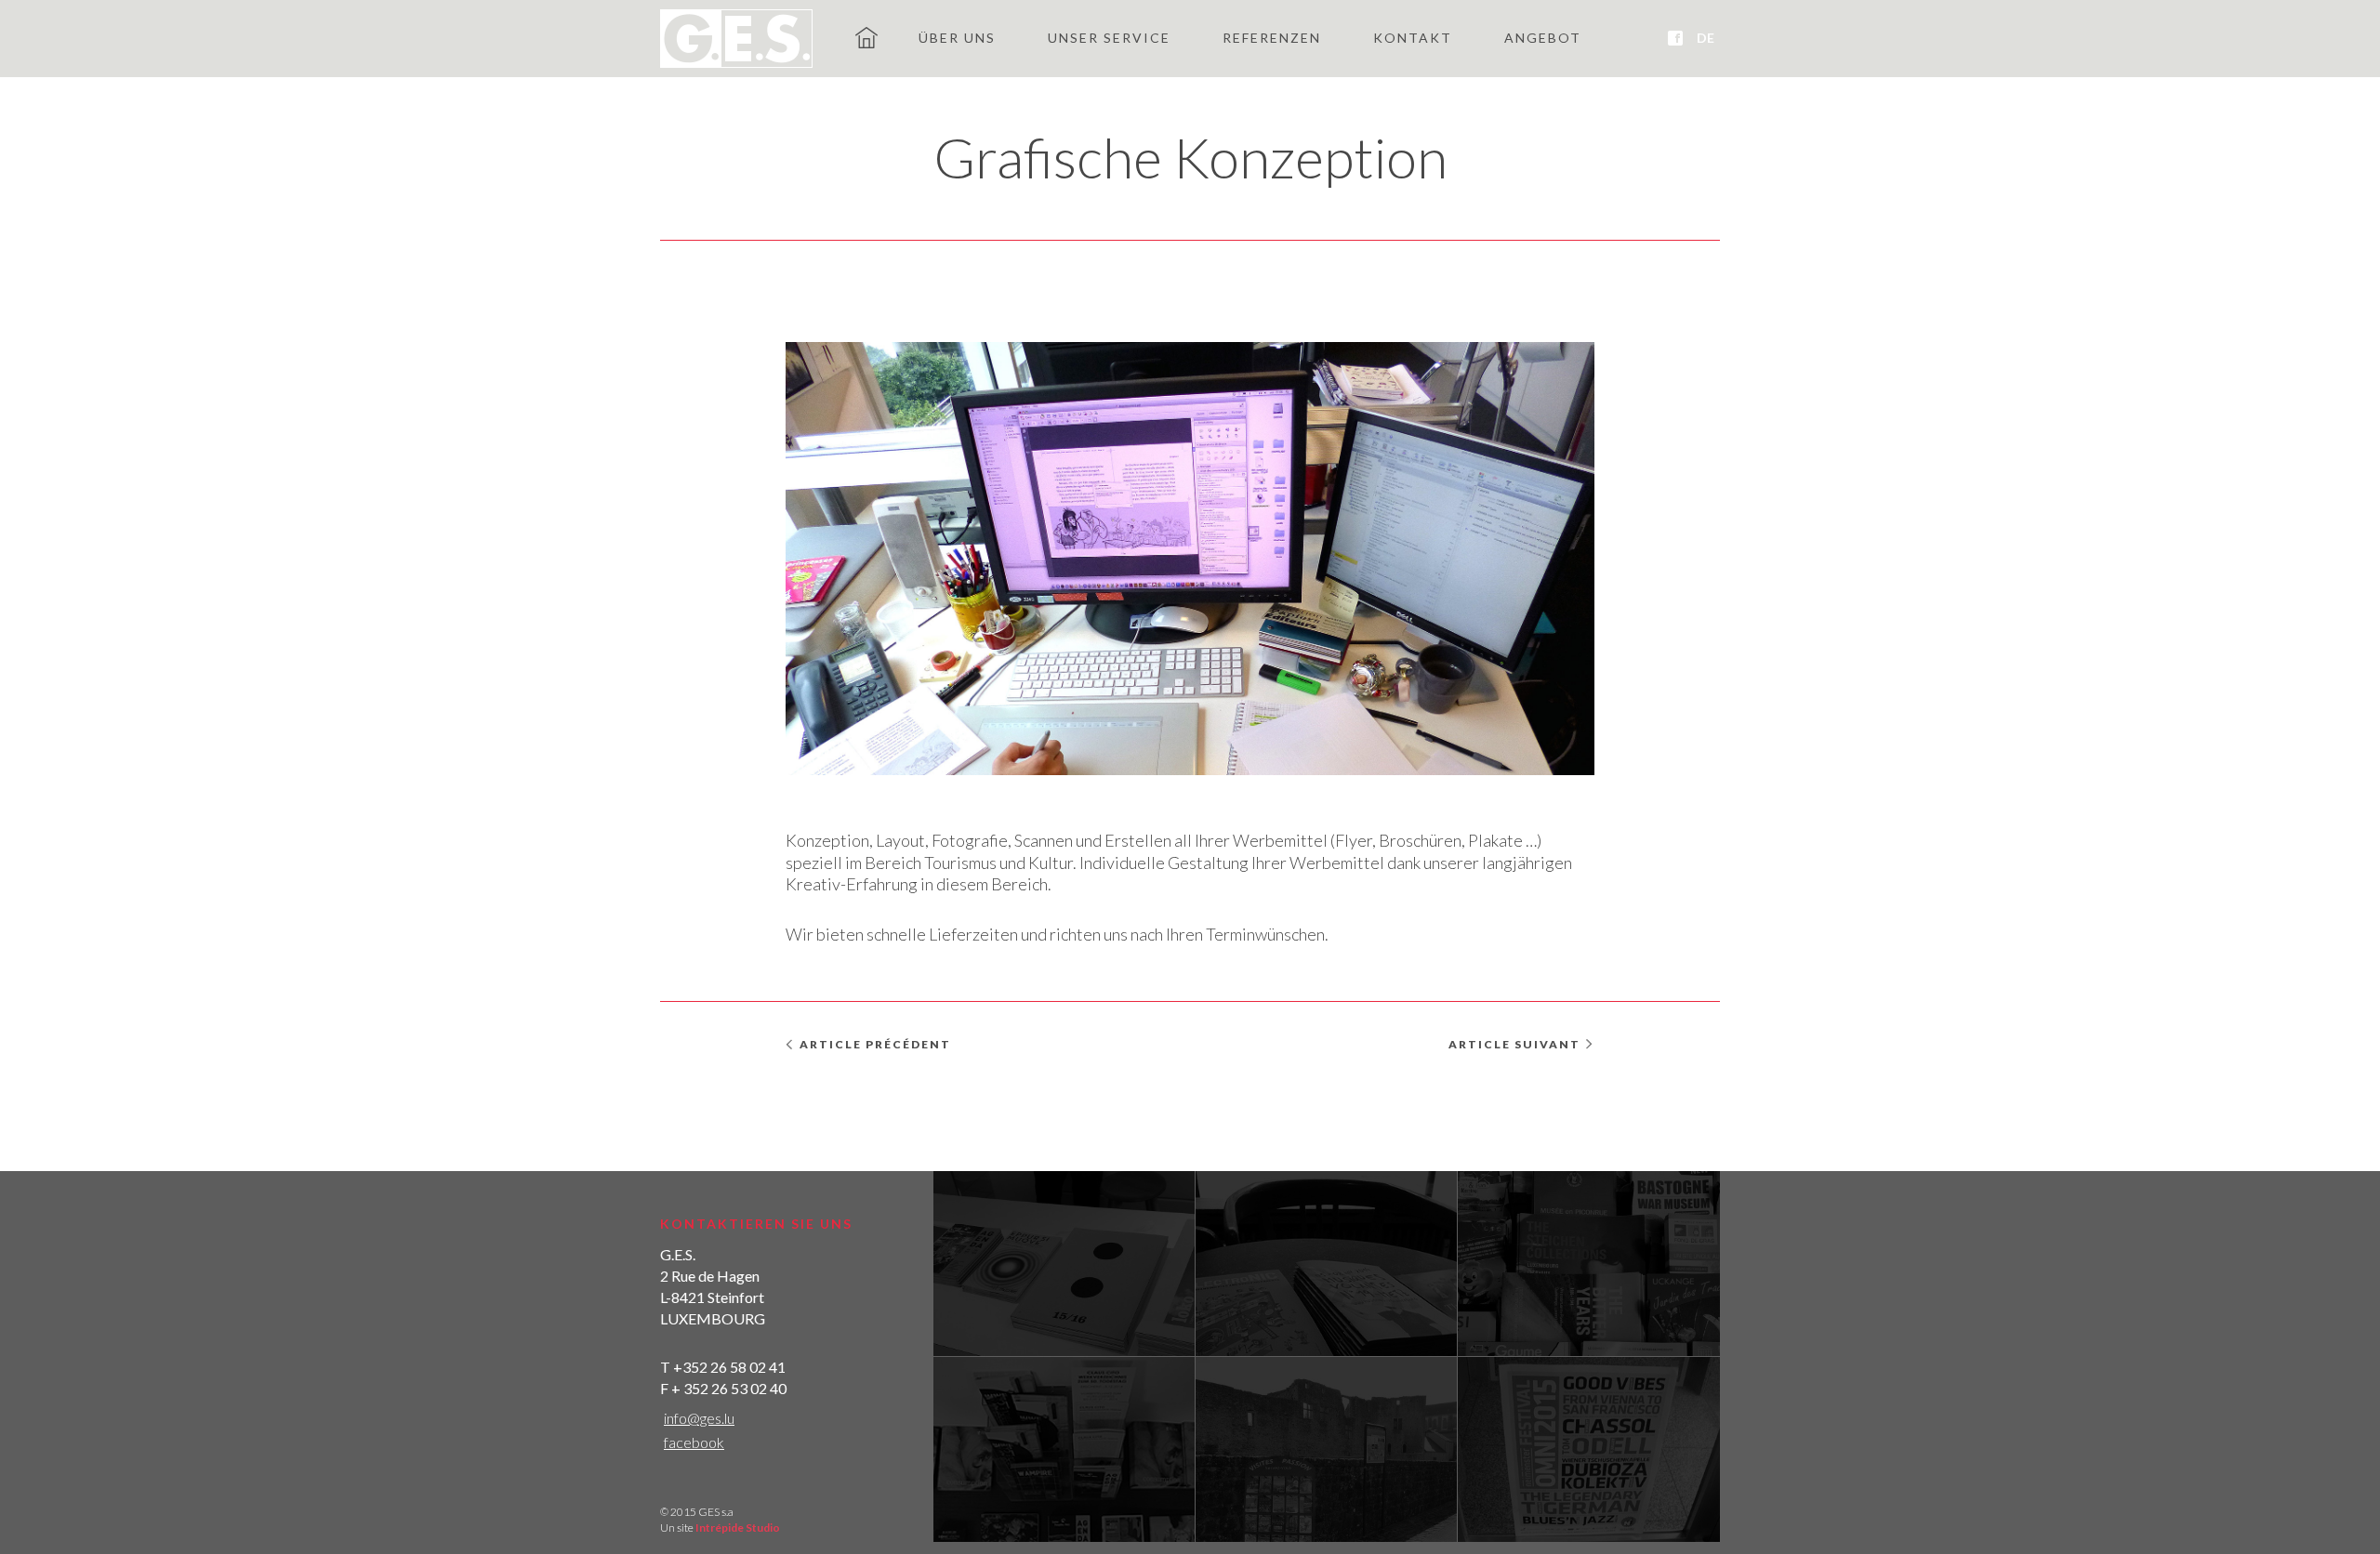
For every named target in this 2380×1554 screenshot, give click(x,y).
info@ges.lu (699, 1418)
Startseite (866, 37)
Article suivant (1514, 1045)
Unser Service (1109, 38)
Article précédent (875, 1045)
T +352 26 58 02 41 (723, 1367)
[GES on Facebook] (1675, 38)
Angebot (1543, 38)
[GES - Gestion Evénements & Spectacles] (736, 39)
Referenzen (1272, 38)
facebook (694, 1442)
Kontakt (1413, 38)
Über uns (957, 38)
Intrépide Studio (738, 1528)
